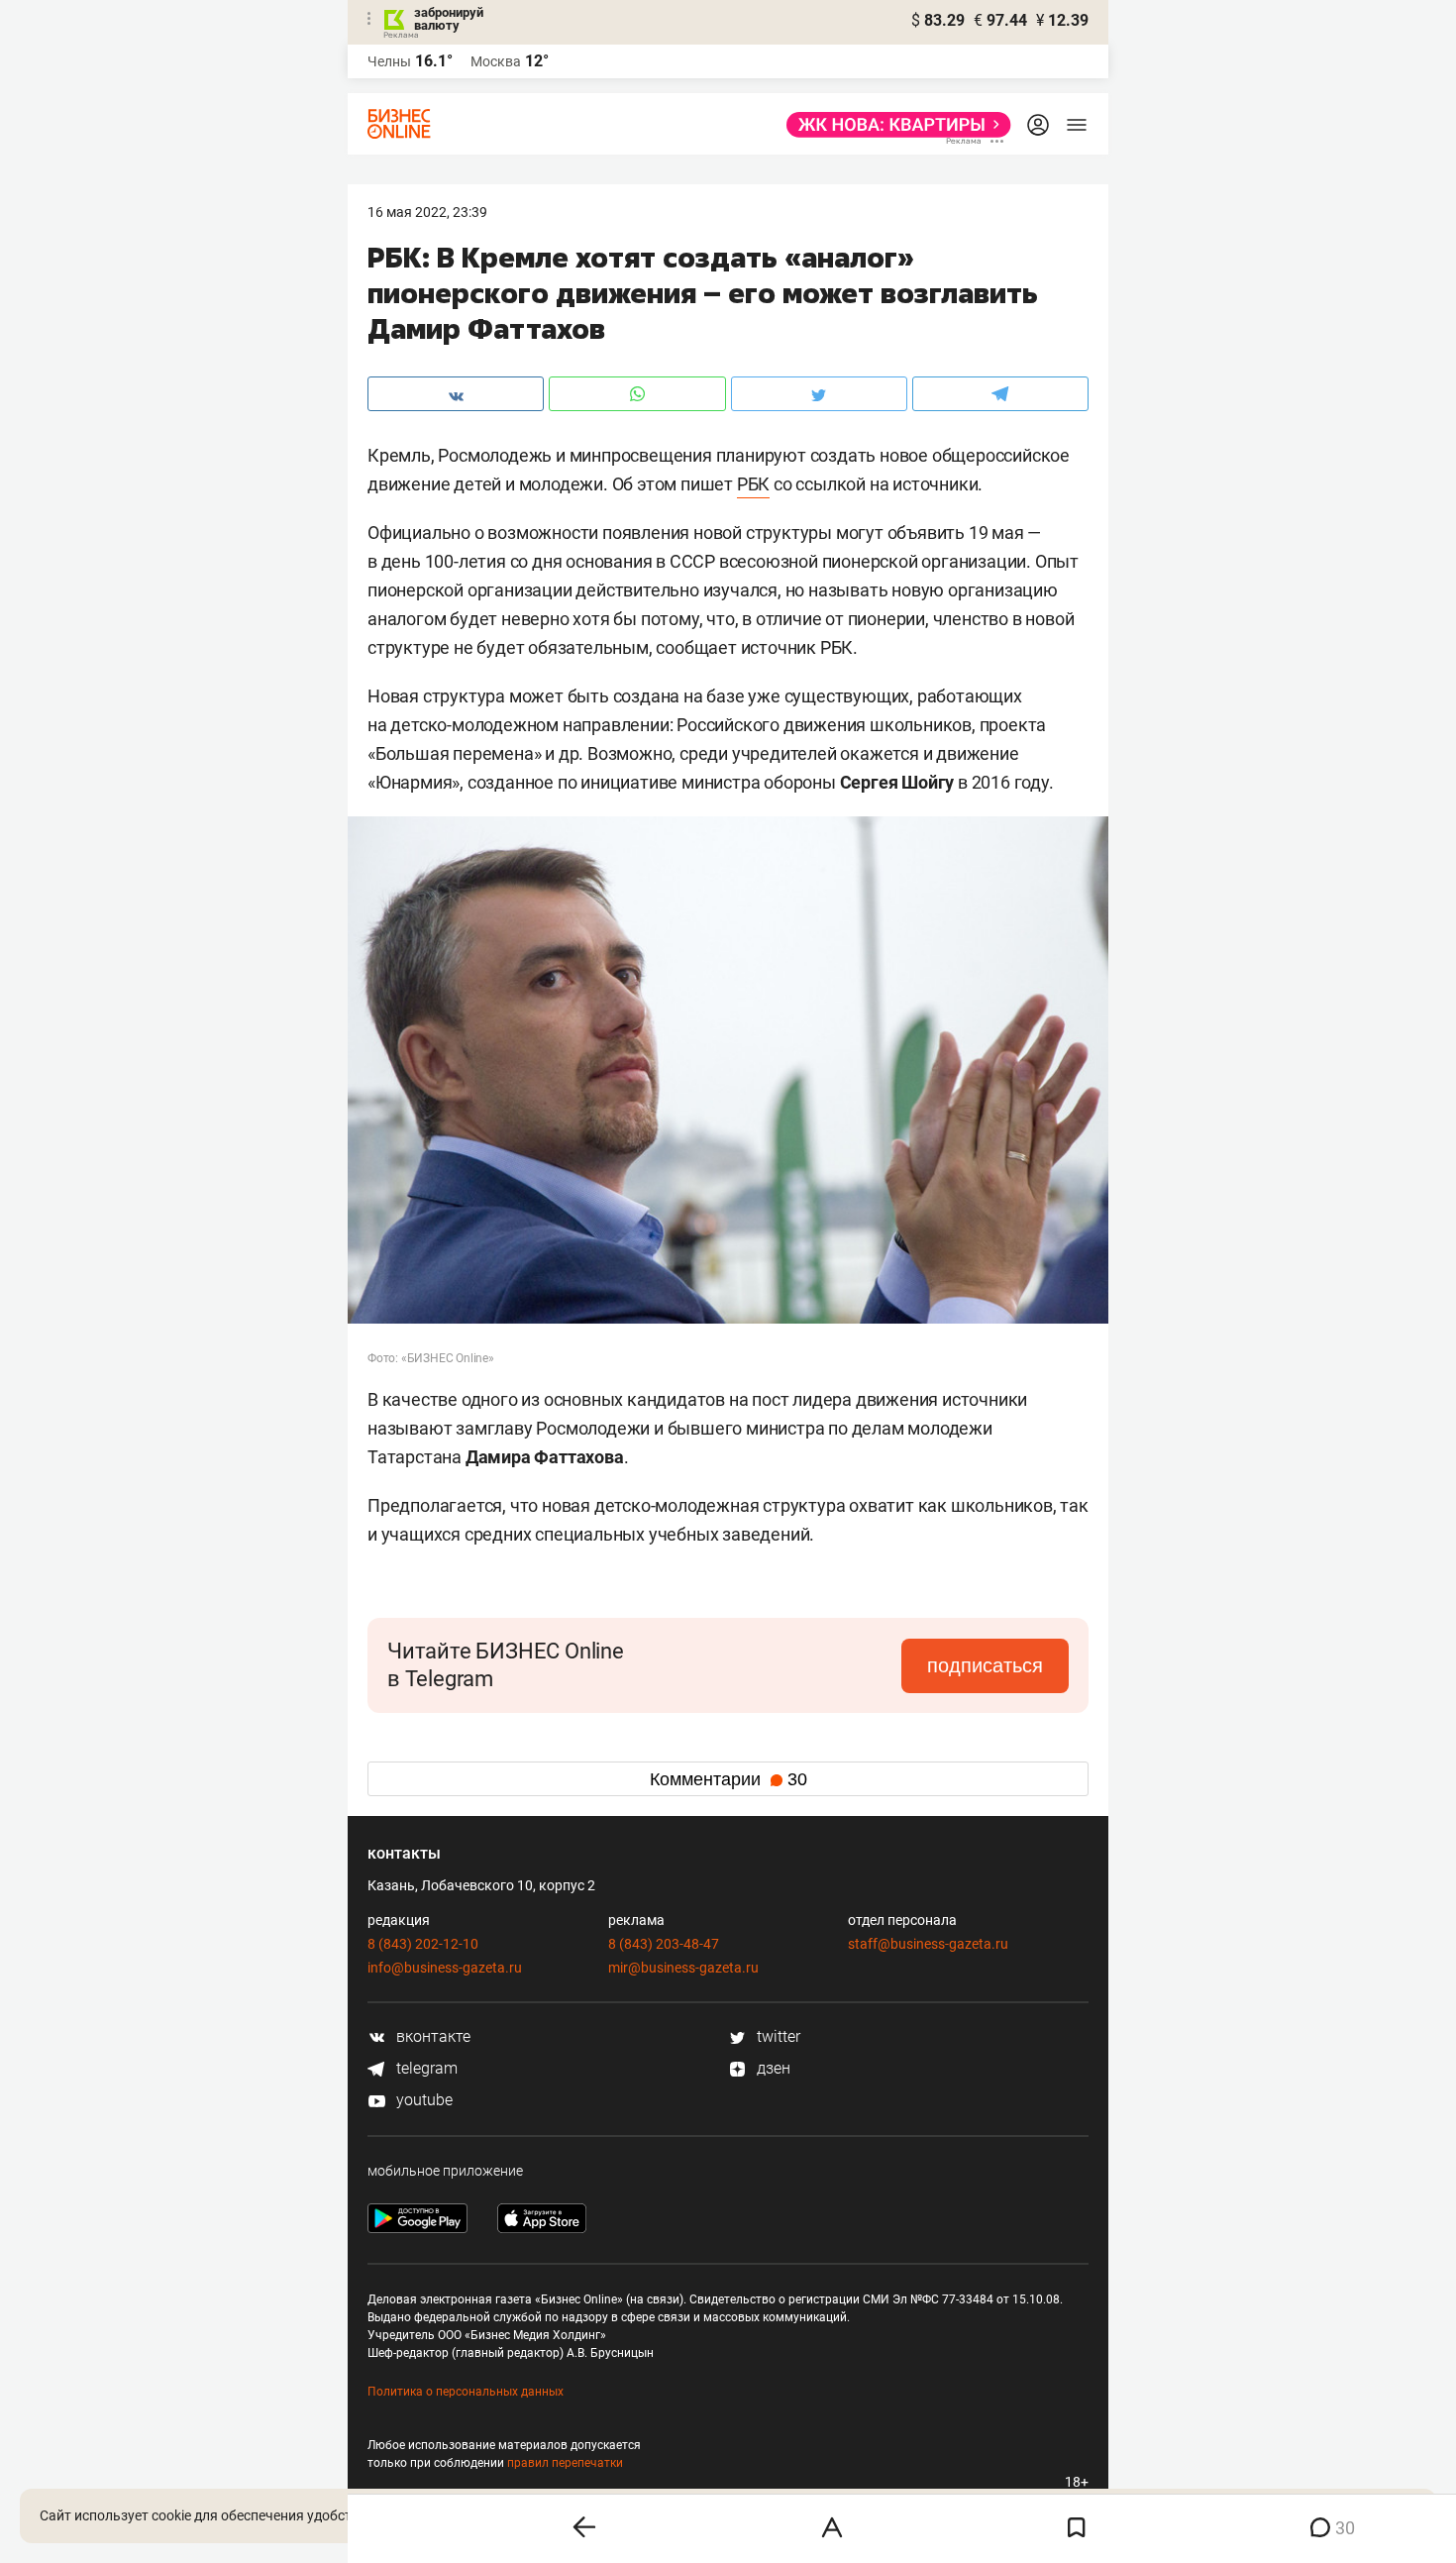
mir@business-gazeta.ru (683, 1968)
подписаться (985, 1665)
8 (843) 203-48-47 (664, 1944)
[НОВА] (893, 125)
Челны (389, 61)
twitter (777, 2036)
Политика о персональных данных (466, 2392)
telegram (425, 2068)
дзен (772, 2068)
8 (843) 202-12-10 (423, 1944)
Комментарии (728, 1779)
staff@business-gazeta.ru (928, 1944)
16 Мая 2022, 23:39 (427, 212)
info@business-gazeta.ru (445, 1968)
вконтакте (431, 2036)
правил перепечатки (565, 2463)
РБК (753, 484)
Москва (496, 61)
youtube (422, 2100)
